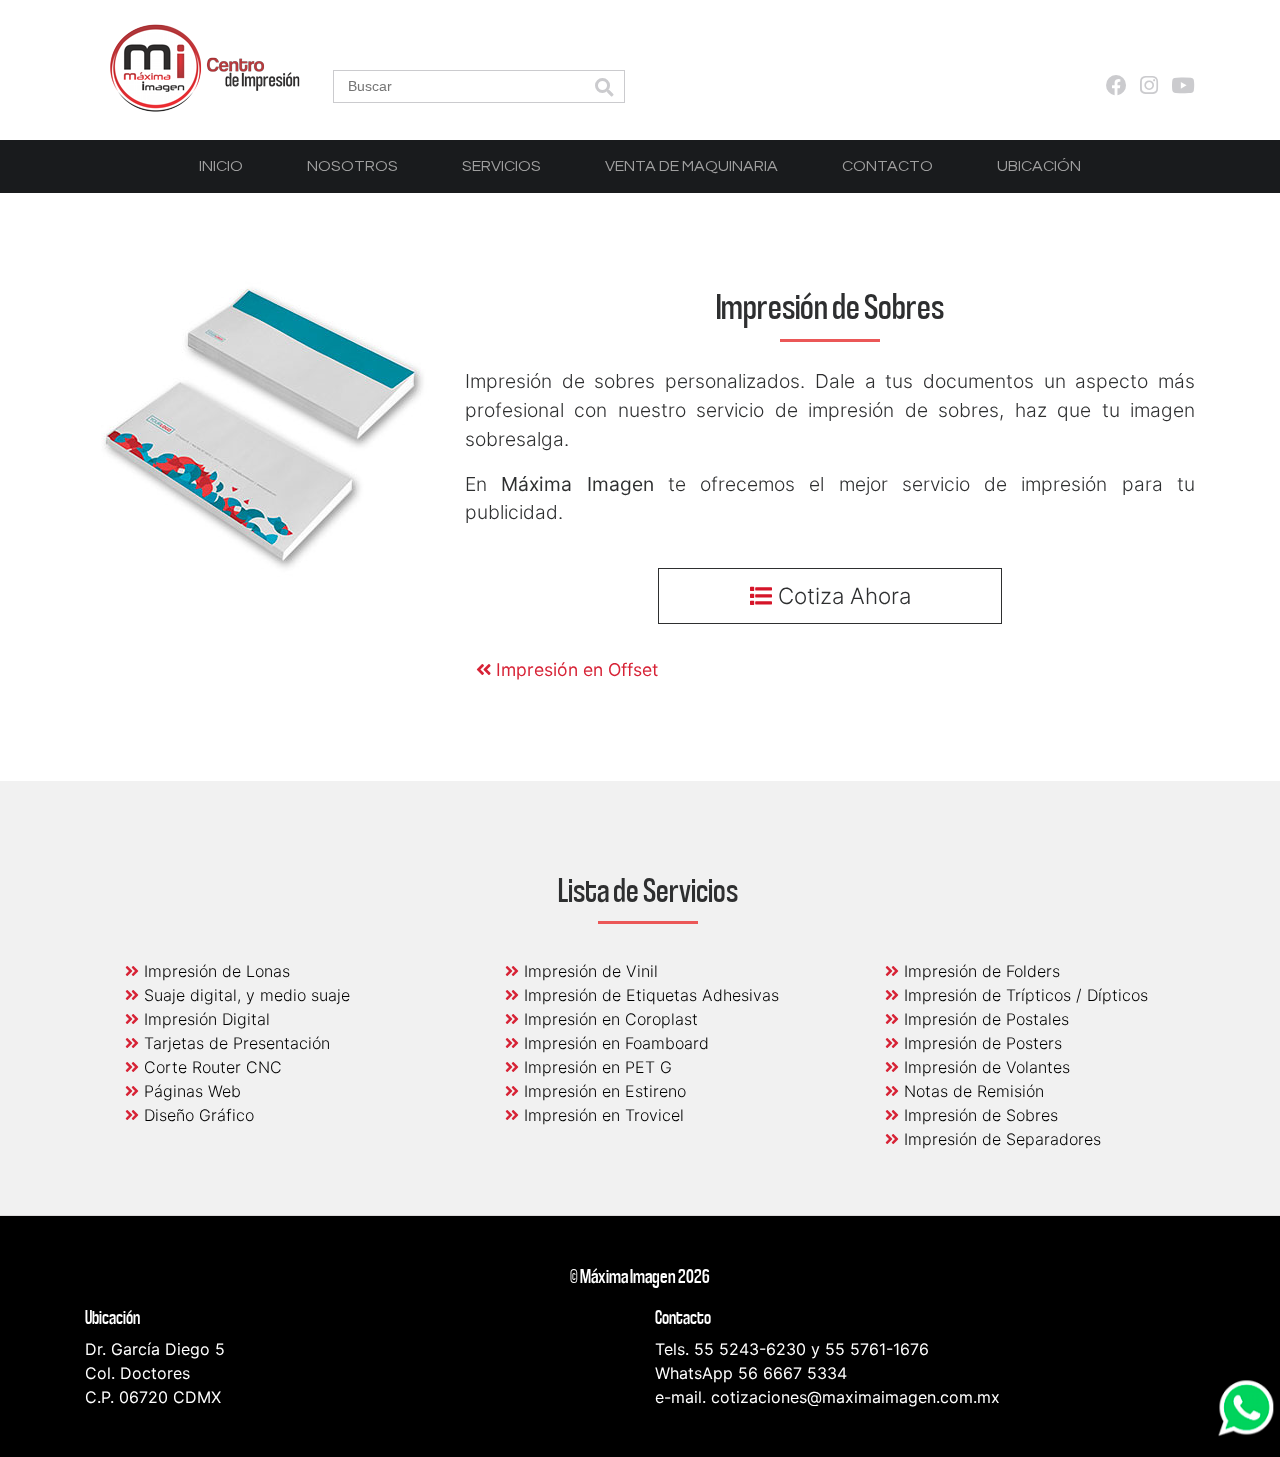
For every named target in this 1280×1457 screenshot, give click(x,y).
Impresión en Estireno (602, 1091)
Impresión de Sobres (978, 1115)
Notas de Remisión (971, 1091)
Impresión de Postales (984, 1019)
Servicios (501, 166)
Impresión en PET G (595, 1067)
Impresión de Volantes (984, 1067)
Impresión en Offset (574, 669)
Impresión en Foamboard (614, 1043)
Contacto (887, 166)
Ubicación (1039, 166)
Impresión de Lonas (214, 971)
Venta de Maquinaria (691, 166)
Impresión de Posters (980, 1043)
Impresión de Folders (979, 971)
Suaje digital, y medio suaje (244, 995)
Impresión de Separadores (1000, 1139)
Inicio (221, 166)
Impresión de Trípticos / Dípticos (1023, 995)
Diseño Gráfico (196, 1115)
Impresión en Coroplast (608, 1019)
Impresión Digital (204, 1019)
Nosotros (352, 166)
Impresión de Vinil (588, 971)
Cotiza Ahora (841, 595)
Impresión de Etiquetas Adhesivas (649, 995)
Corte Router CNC (210, 1067)
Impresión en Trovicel (601, 1115)
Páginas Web (190, 1091)
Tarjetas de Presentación (234, 1043)
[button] (604, 88)
